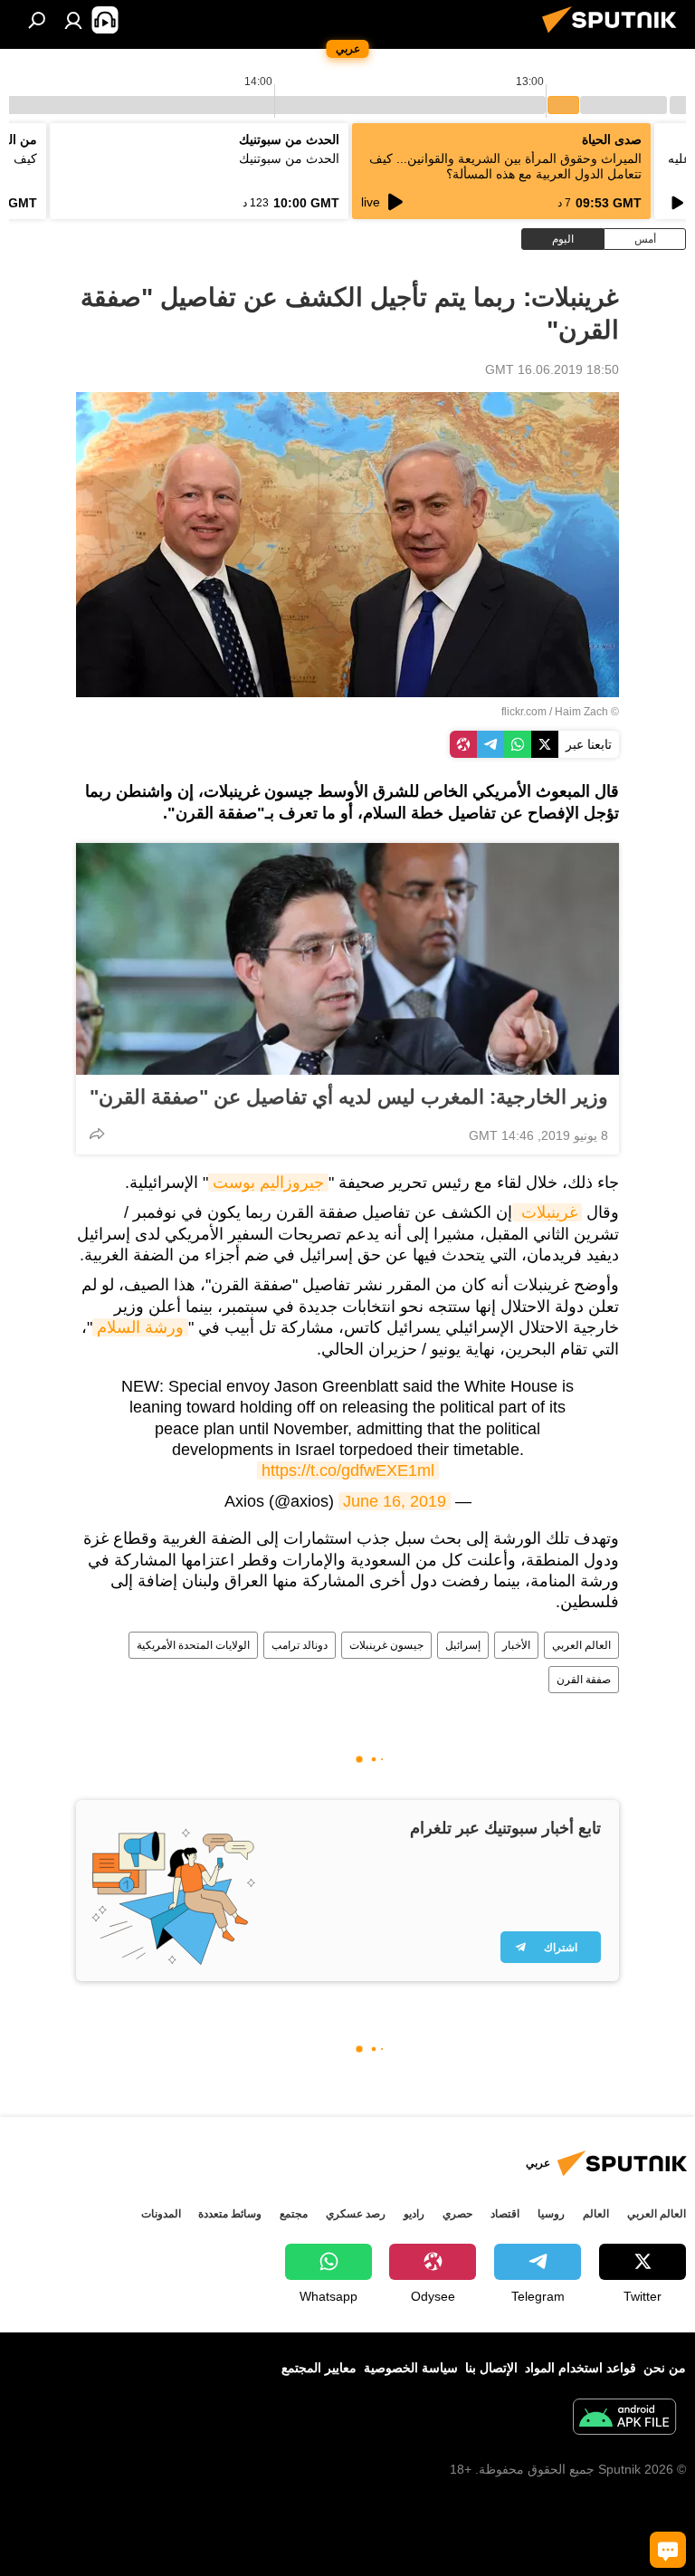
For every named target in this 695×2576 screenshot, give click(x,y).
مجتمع (294, 2214)
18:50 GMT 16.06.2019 (552, 369)
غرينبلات (547, 1212)
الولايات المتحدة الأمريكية (193, 1645)
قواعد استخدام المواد (581, 2368)
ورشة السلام (140, 1327)
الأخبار (516, 1645)
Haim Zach (581, 712)
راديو (414, 2214)
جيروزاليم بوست (268, 1183)
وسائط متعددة (230, 2214)
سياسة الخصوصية (411, 2368)
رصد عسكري (356, 2214)
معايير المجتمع (319, 2368)
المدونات (161, 2214)
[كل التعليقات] (668, 2550)
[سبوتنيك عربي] (614, 35)
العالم (596, 2214)
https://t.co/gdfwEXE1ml (348, 1470)
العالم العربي (581, 1645)
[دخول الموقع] (73, 20)
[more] (97, 1134)
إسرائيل (463, 1645)
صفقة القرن (584, 1680)
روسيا (551, 2214)
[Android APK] (624, 2419)
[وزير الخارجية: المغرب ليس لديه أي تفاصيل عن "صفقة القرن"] (347, 959)
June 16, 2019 (395, 1501)
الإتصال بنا (491, 2368)
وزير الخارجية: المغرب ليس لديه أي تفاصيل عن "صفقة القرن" (349, 1097)
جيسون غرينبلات (386, 1645)
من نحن (665, 2368)
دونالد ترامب (300, 1645)
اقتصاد (505, 2214)
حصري (457, 2214)
